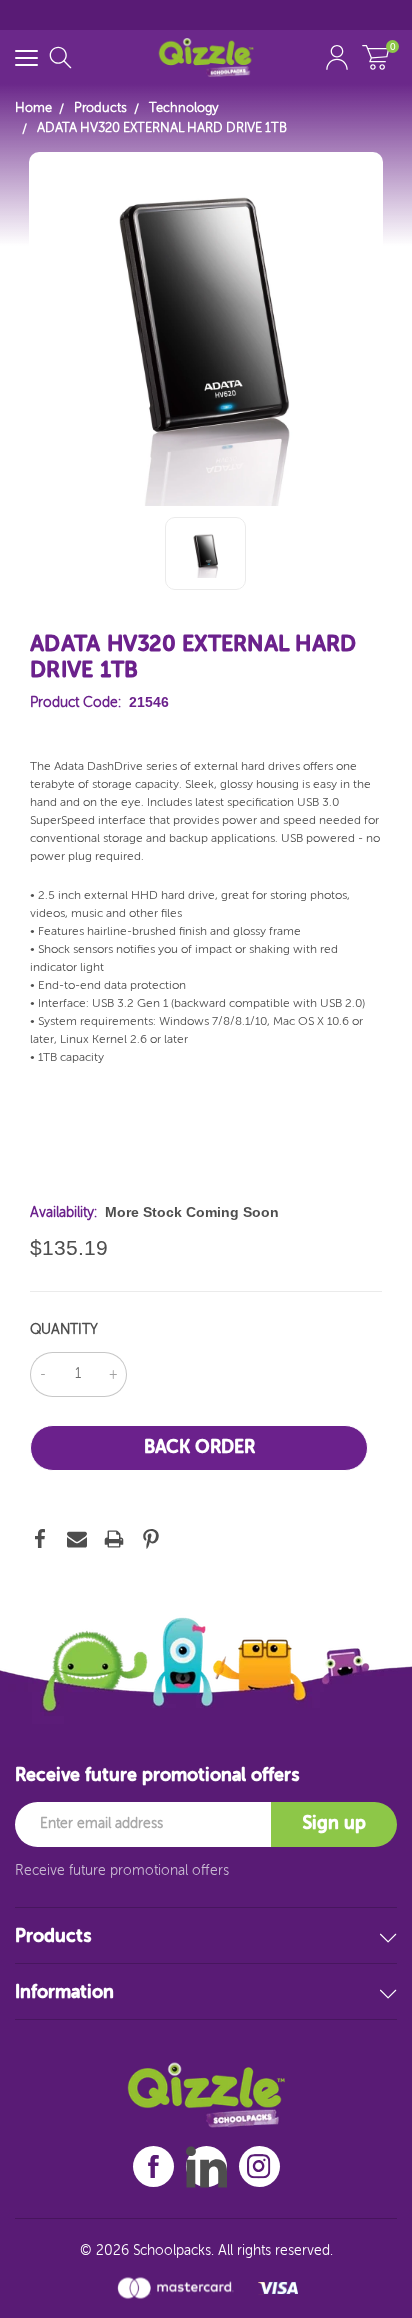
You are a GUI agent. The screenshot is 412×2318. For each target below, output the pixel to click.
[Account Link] (337, 57)
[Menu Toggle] (26, 57)
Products (53, 1937)
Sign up (334, 1824)
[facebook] (153, 2166)
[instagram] (259, 2166)
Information (64, 1993)
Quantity (64, 1330)
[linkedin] (206, 2167)
